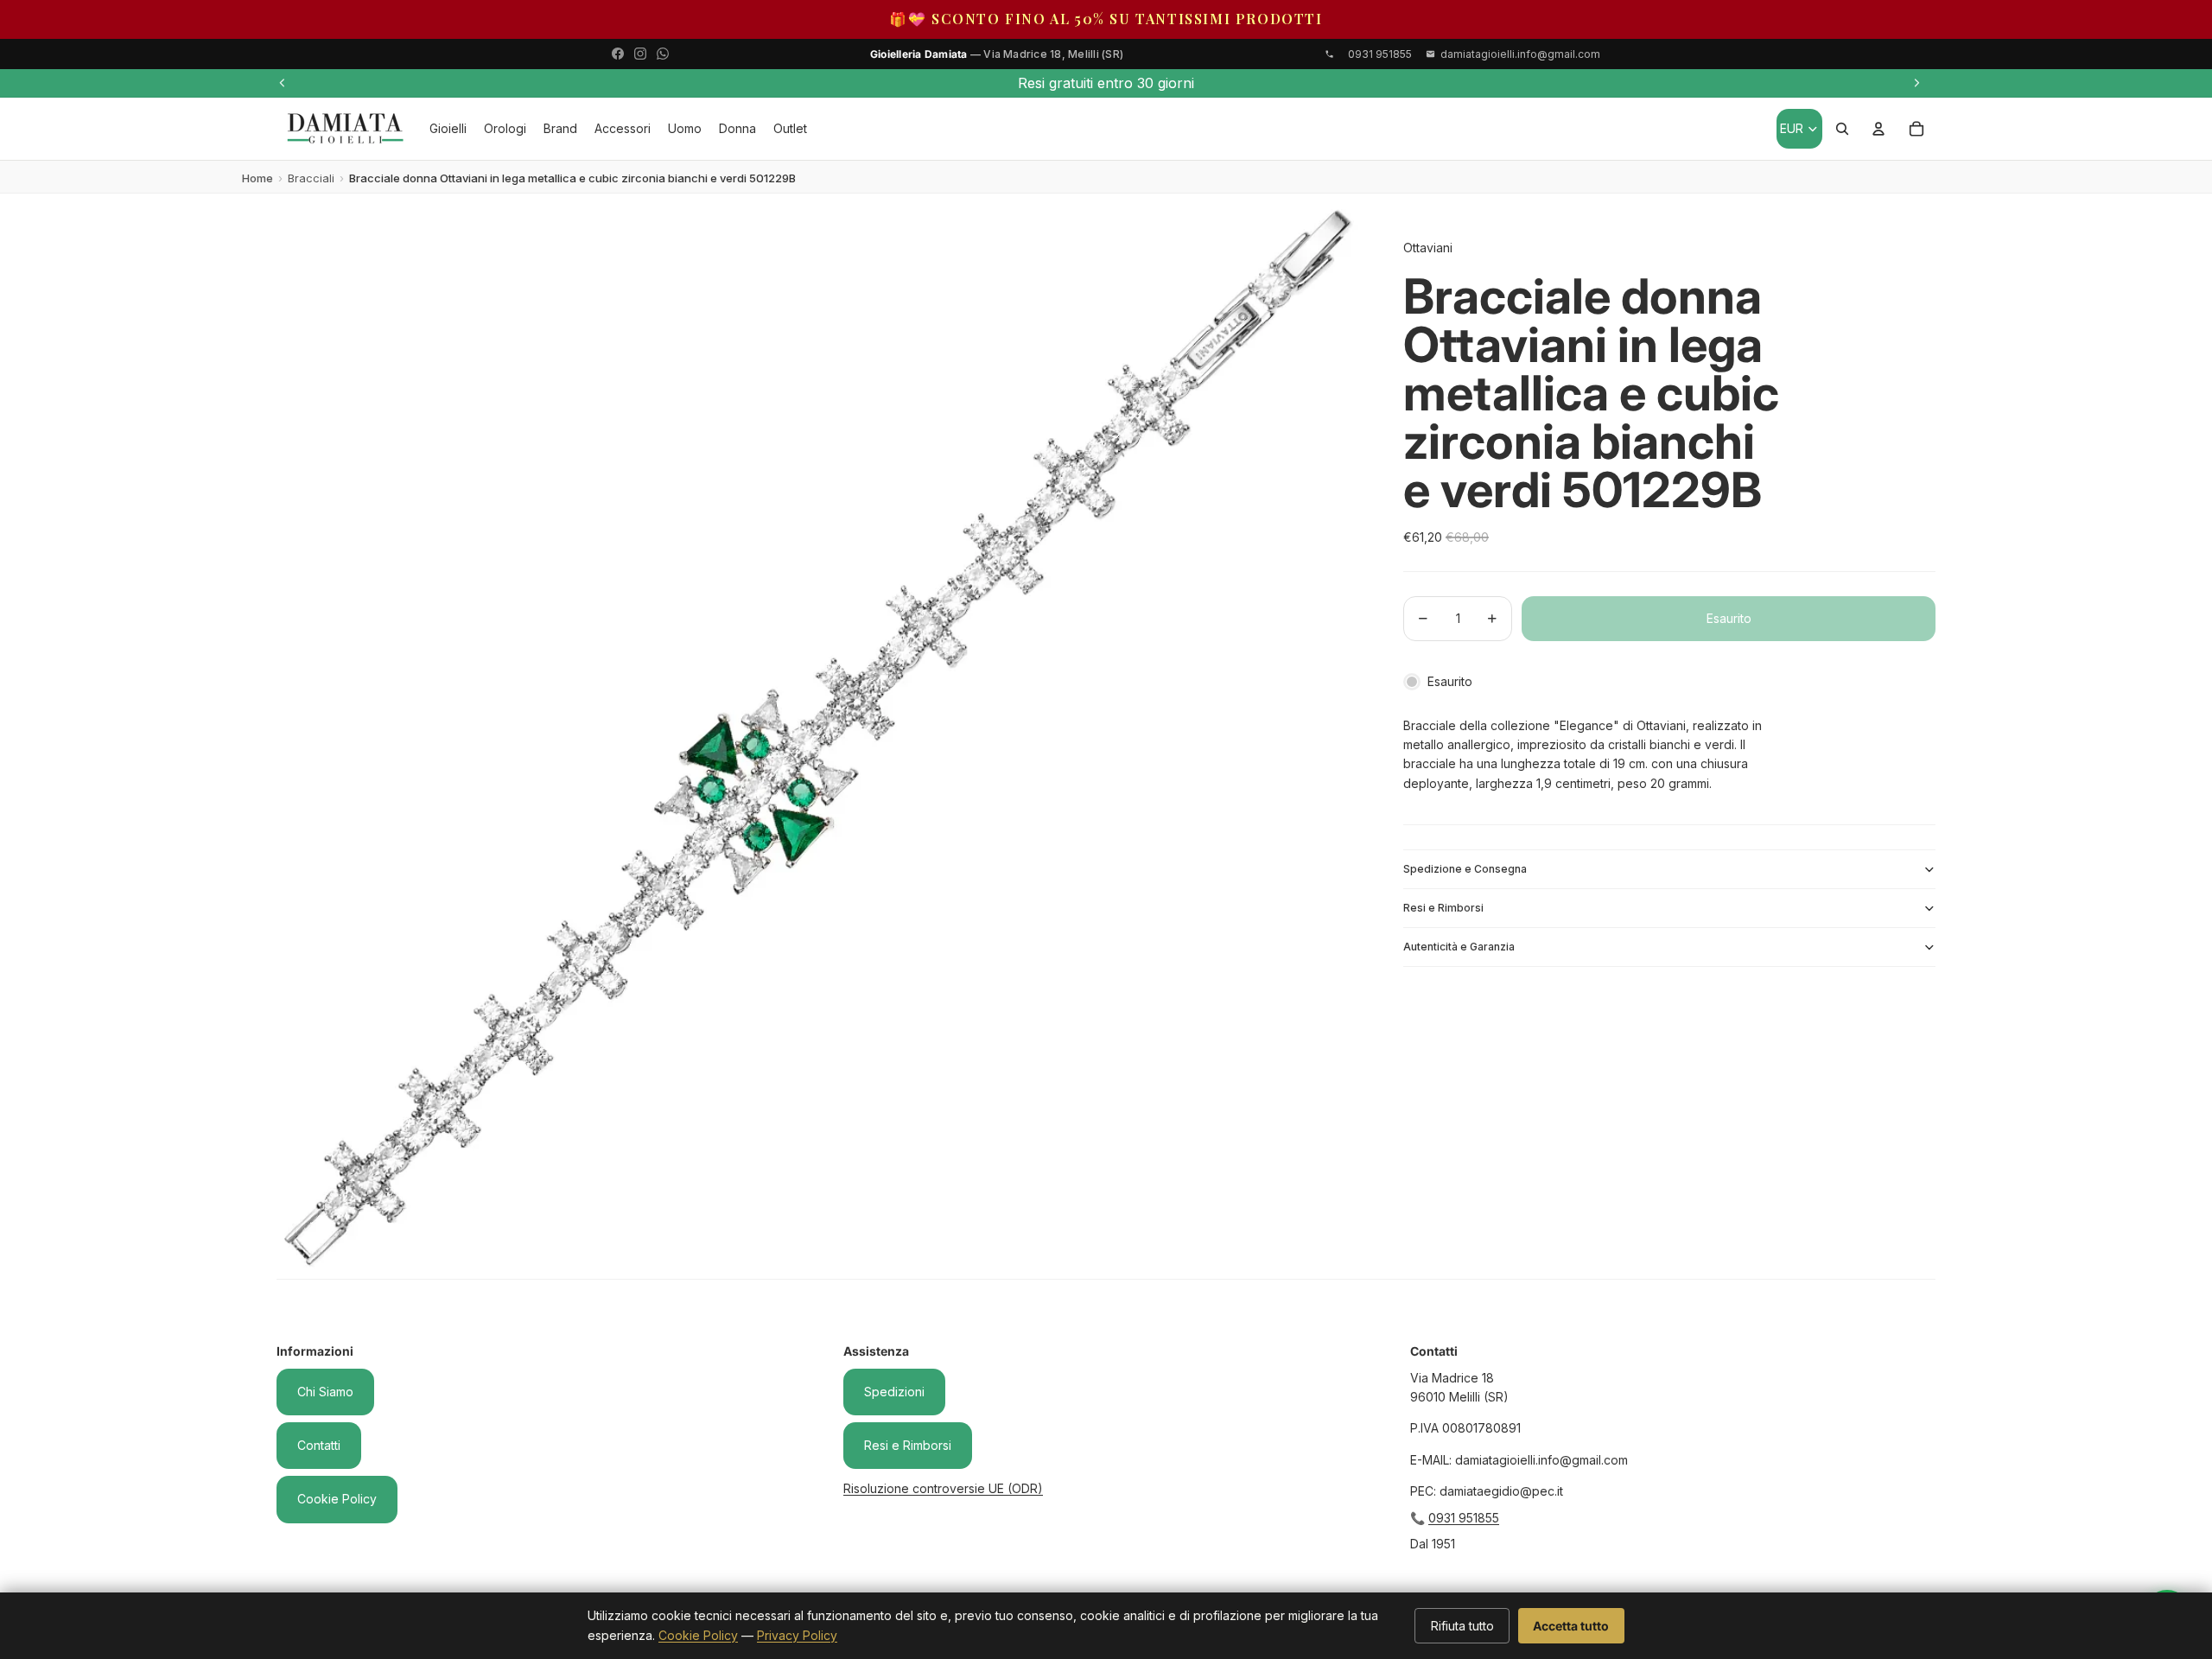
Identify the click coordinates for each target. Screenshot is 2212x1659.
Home (257, 178)
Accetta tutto (1571, 1626)
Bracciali (311, 178)
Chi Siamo (325, 1392)
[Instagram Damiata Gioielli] (640, 54)
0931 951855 (1464, 1518)
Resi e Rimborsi (1443, 908)
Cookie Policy (337, 1499)
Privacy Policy (797, 1635)
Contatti (319, 1445)
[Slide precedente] (283, 83)
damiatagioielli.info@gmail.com (1520, 54)
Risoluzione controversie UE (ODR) (943, 1488)
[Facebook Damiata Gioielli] (618, 54)
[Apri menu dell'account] (1878, 129)
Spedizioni (894, 1392)
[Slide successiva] (1916, 83)
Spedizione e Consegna (1465, 869)
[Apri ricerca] (1842, 129)
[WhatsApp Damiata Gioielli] (663, 54)
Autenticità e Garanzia (1459, 947)
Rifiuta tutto (1462, 1626)
